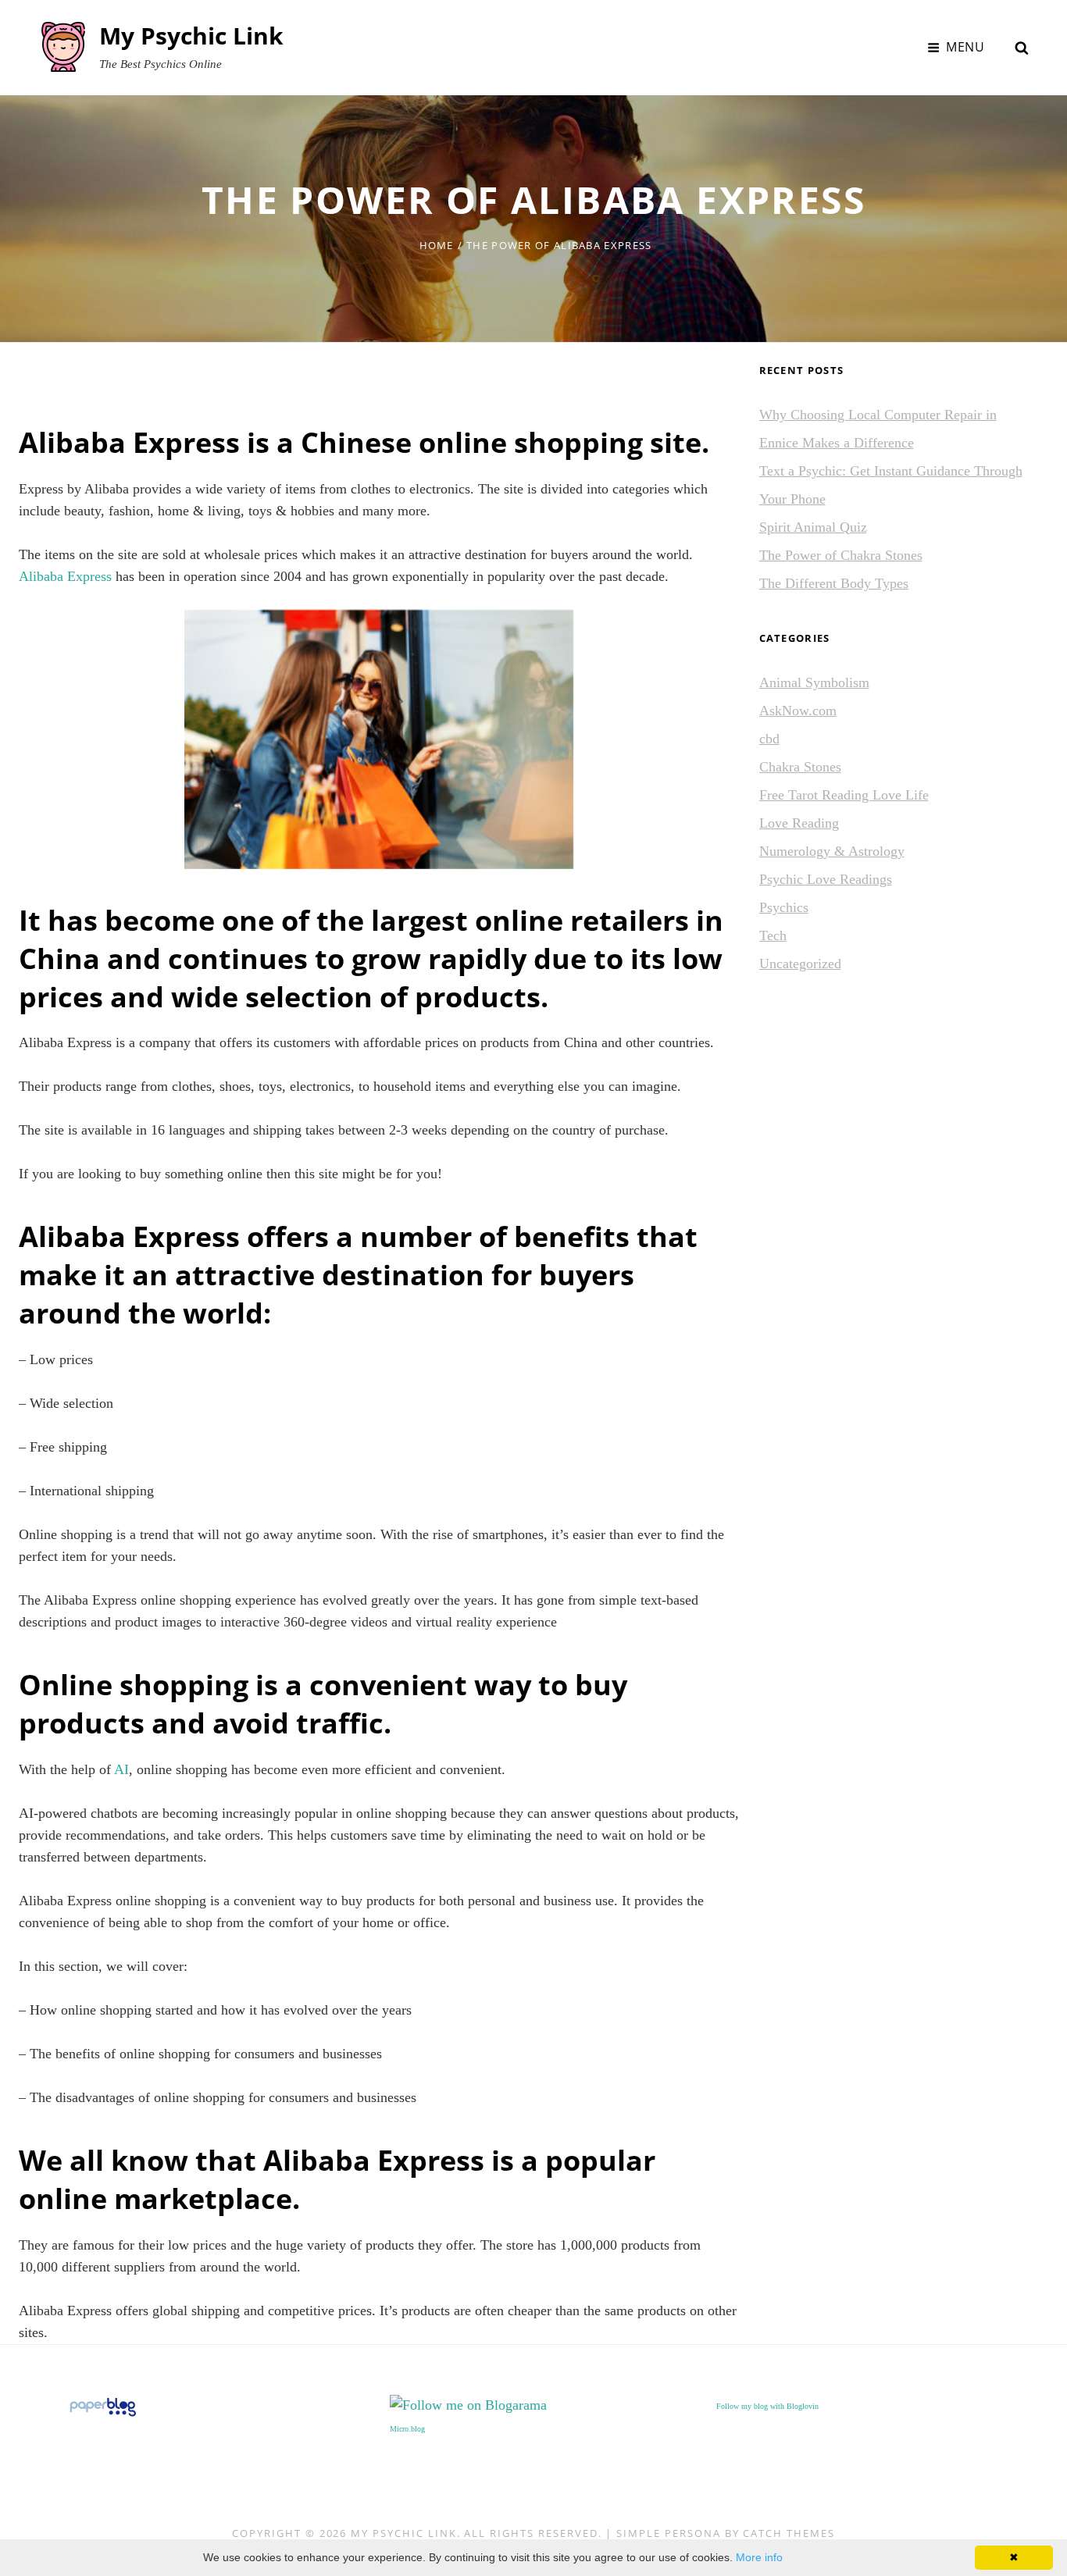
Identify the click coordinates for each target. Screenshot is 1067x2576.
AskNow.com (798, 711)
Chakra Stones (800, 767)
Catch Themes (789, 2533)
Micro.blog (407, 2429)
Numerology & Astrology (832, 851)
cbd (769, 739)
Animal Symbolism (814, 682)
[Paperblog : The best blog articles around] (103, 2405)
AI (121, 1769)
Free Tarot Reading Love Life (844, 795)
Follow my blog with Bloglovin (767, 2406)
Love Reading (799, 823)
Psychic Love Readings (826, 879)
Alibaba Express (65, 576)
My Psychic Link (191, 36)
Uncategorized (800, 964)
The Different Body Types (834, 583)
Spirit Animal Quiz (813, 527)
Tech (773, 935)
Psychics (784, 907)
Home (437, 245)
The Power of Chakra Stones (841, 555)
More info (759, 2557)
